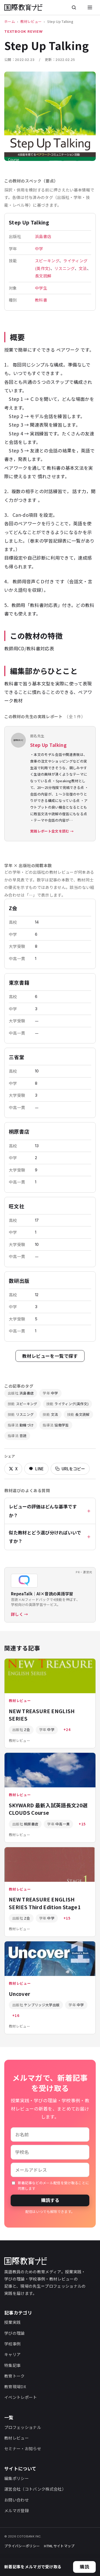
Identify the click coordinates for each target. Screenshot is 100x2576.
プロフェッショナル (23, 2427)
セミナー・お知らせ (23, 2448)
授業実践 (12, 2322)
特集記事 (12, 2365)
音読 (17, 1436)
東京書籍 (19, 982)
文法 (83, 268)
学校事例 (12, 2344)
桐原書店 (19, 1131)
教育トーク (15, 2376)
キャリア (12, 2354)
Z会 (13, 908)
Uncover (19, 1994)
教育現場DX (15, 2386)
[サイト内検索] (74, 7)
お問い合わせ (17, 2500)
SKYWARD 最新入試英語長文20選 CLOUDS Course (48, 1809)
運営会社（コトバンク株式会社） (35, 2489)
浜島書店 (43, 236)
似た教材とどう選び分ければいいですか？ (45, 1537)
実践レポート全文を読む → (52, 831)
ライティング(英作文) (67, 1404)
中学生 (41, 288)
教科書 (41, 300)
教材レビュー (31, 21)
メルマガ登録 (17, 2510)
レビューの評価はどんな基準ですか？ (43, 1511)
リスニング (65, 268)
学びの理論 (15, 2333)
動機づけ (21, 1425)
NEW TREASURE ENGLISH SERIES (42, 1715)
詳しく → (20, 1614)
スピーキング (47, 261)
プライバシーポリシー (22, 2546)
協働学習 (56, 1425)
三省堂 (17, 1057)
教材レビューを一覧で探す (50, 1356)
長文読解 (43, 276)
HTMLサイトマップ (59, 2546)
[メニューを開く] (90, 7)
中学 (39, 249)
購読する (50, 2200)
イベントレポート (21, 2397)
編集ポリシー (17, 2478)
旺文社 (17, 1206)
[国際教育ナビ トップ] (23, 7)
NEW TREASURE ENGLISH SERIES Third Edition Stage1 (45, 1903)
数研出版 (19, 1281)
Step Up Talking (48, 745)
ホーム (10, 21)
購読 (84, 2567)
